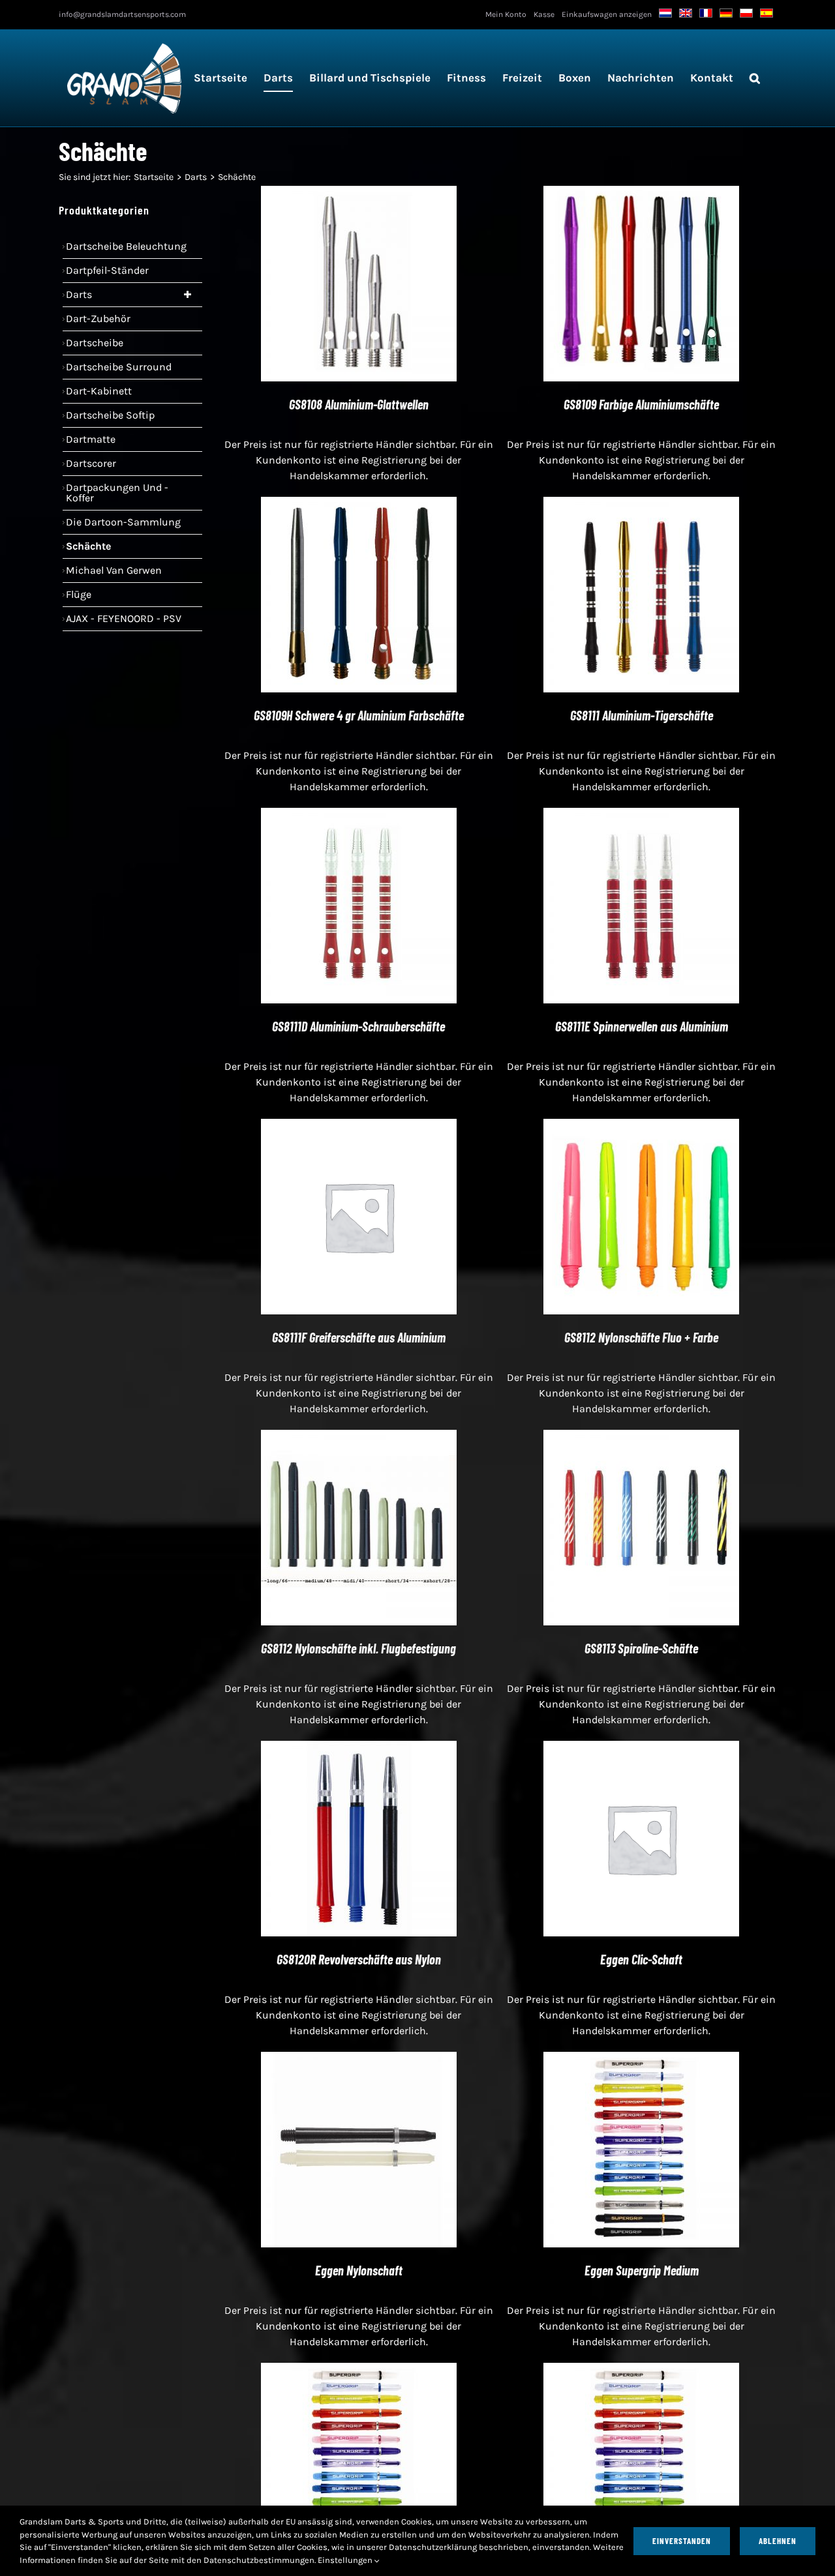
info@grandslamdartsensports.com (122, 14)
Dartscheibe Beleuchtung (126, 246)
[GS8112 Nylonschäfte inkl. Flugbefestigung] (359, 1437)
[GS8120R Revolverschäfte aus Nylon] (359, 1748)
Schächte (88, 546)
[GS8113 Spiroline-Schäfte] (641, 1437)
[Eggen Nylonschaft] (359, 2059)
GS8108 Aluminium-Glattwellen (359, 404)
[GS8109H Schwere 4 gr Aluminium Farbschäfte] (359, 504)
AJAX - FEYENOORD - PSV (124, 618)
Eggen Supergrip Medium (642, 2270)
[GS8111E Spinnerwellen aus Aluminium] (641, 815)
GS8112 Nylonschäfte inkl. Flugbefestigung (358, 1648)
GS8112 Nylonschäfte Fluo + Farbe (641, 1337)
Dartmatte (91, 439)
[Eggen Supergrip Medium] (641, 2059)
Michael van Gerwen (114, 570)
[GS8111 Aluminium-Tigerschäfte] (641, 504)
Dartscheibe (95, 343)
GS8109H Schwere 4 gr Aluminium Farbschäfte (359, 715)
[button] (755, 78)
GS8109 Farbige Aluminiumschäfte (641, 404)
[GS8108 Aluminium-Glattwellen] (359, 193)
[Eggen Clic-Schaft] (641, 1748)
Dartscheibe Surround (119, 367)
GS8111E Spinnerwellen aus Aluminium (642, 1026)
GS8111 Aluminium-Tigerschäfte (642, 715)
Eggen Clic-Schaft (641, 1959)
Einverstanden (682, 2541)
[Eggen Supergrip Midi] (359, 2370)
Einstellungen (346, 2560)
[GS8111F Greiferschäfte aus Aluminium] (359, 1126)
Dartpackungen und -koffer (117, 493)
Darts (79, 294)
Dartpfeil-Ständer (107, 270)
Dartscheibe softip (110, 415)
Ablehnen (778, 2541)
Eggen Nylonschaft (359, 2270)
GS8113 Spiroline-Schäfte (641, 1648)
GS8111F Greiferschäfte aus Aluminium (359, 1337)
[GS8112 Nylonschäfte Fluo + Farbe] (641, 1126)
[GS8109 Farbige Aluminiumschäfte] (641, 193)
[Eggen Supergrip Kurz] (641, 2370)
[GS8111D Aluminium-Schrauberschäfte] (359, 815)
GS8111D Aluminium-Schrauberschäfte (358, 1026)
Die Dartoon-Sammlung (123, 522)
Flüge (79, 594)
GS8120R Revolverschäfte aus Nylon (359, 1959)
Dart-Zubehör (98, 318)
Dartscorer (91, 463)
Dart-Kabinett (99, 391)
